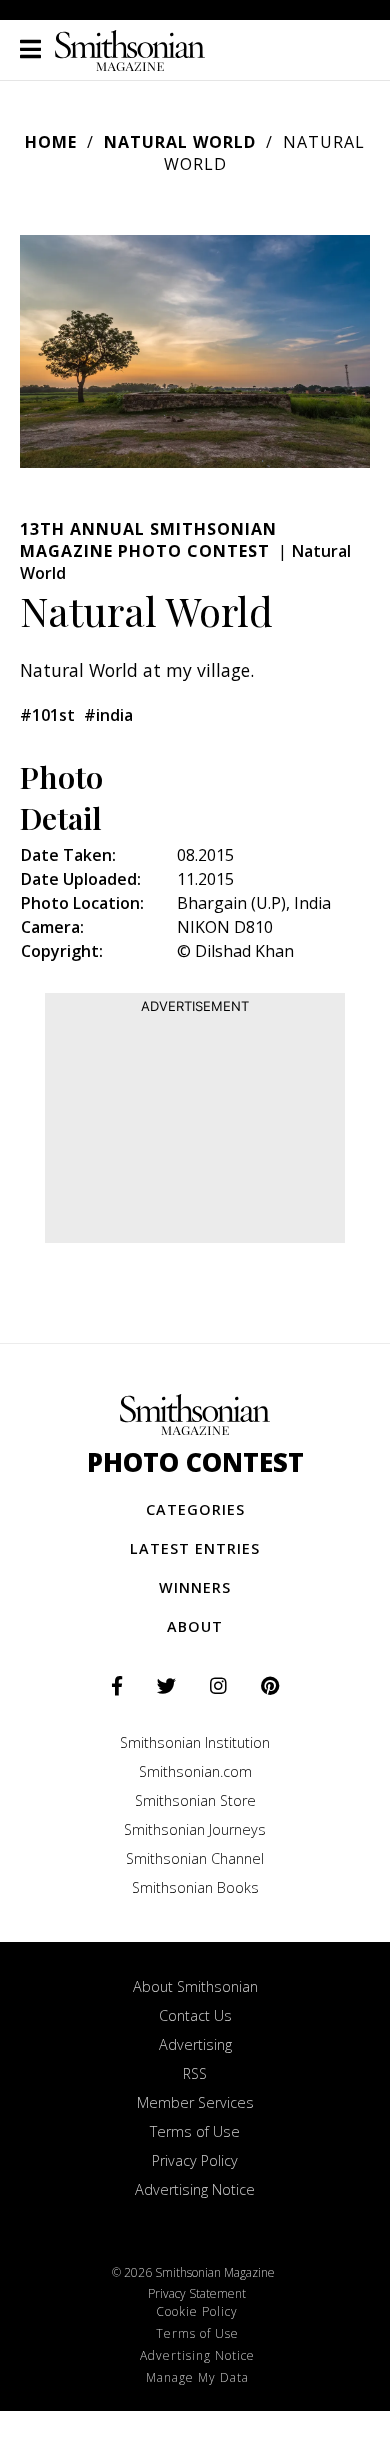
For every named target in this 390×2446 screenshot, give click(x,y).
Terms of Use (195, 2131)
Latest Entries (195, 1548)
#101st (47, 715)
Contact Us (195, 2015)
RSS (195, 2073)
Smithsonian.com (195, 1771)
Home (51, 142)
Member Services (195, 2102)
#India (108, 715)
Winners (195, 1587)
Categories (195, 1509)
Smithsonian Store (195, 1800)
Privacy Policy (195, 2160)
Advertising (195, 2044)
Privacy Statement (197, 2293)
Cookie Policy (197, 2311)
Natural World (180, 142)
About (195, 1626)
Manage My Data (197, 2377)
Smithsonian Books (195, 1887)
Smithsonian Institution (195, 1742)
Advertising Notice (195, 2189)
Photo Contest (195, 1462)
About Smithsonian (195, 1986)
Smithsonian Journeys (195, 1829)
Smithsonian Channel (195, 1858)
